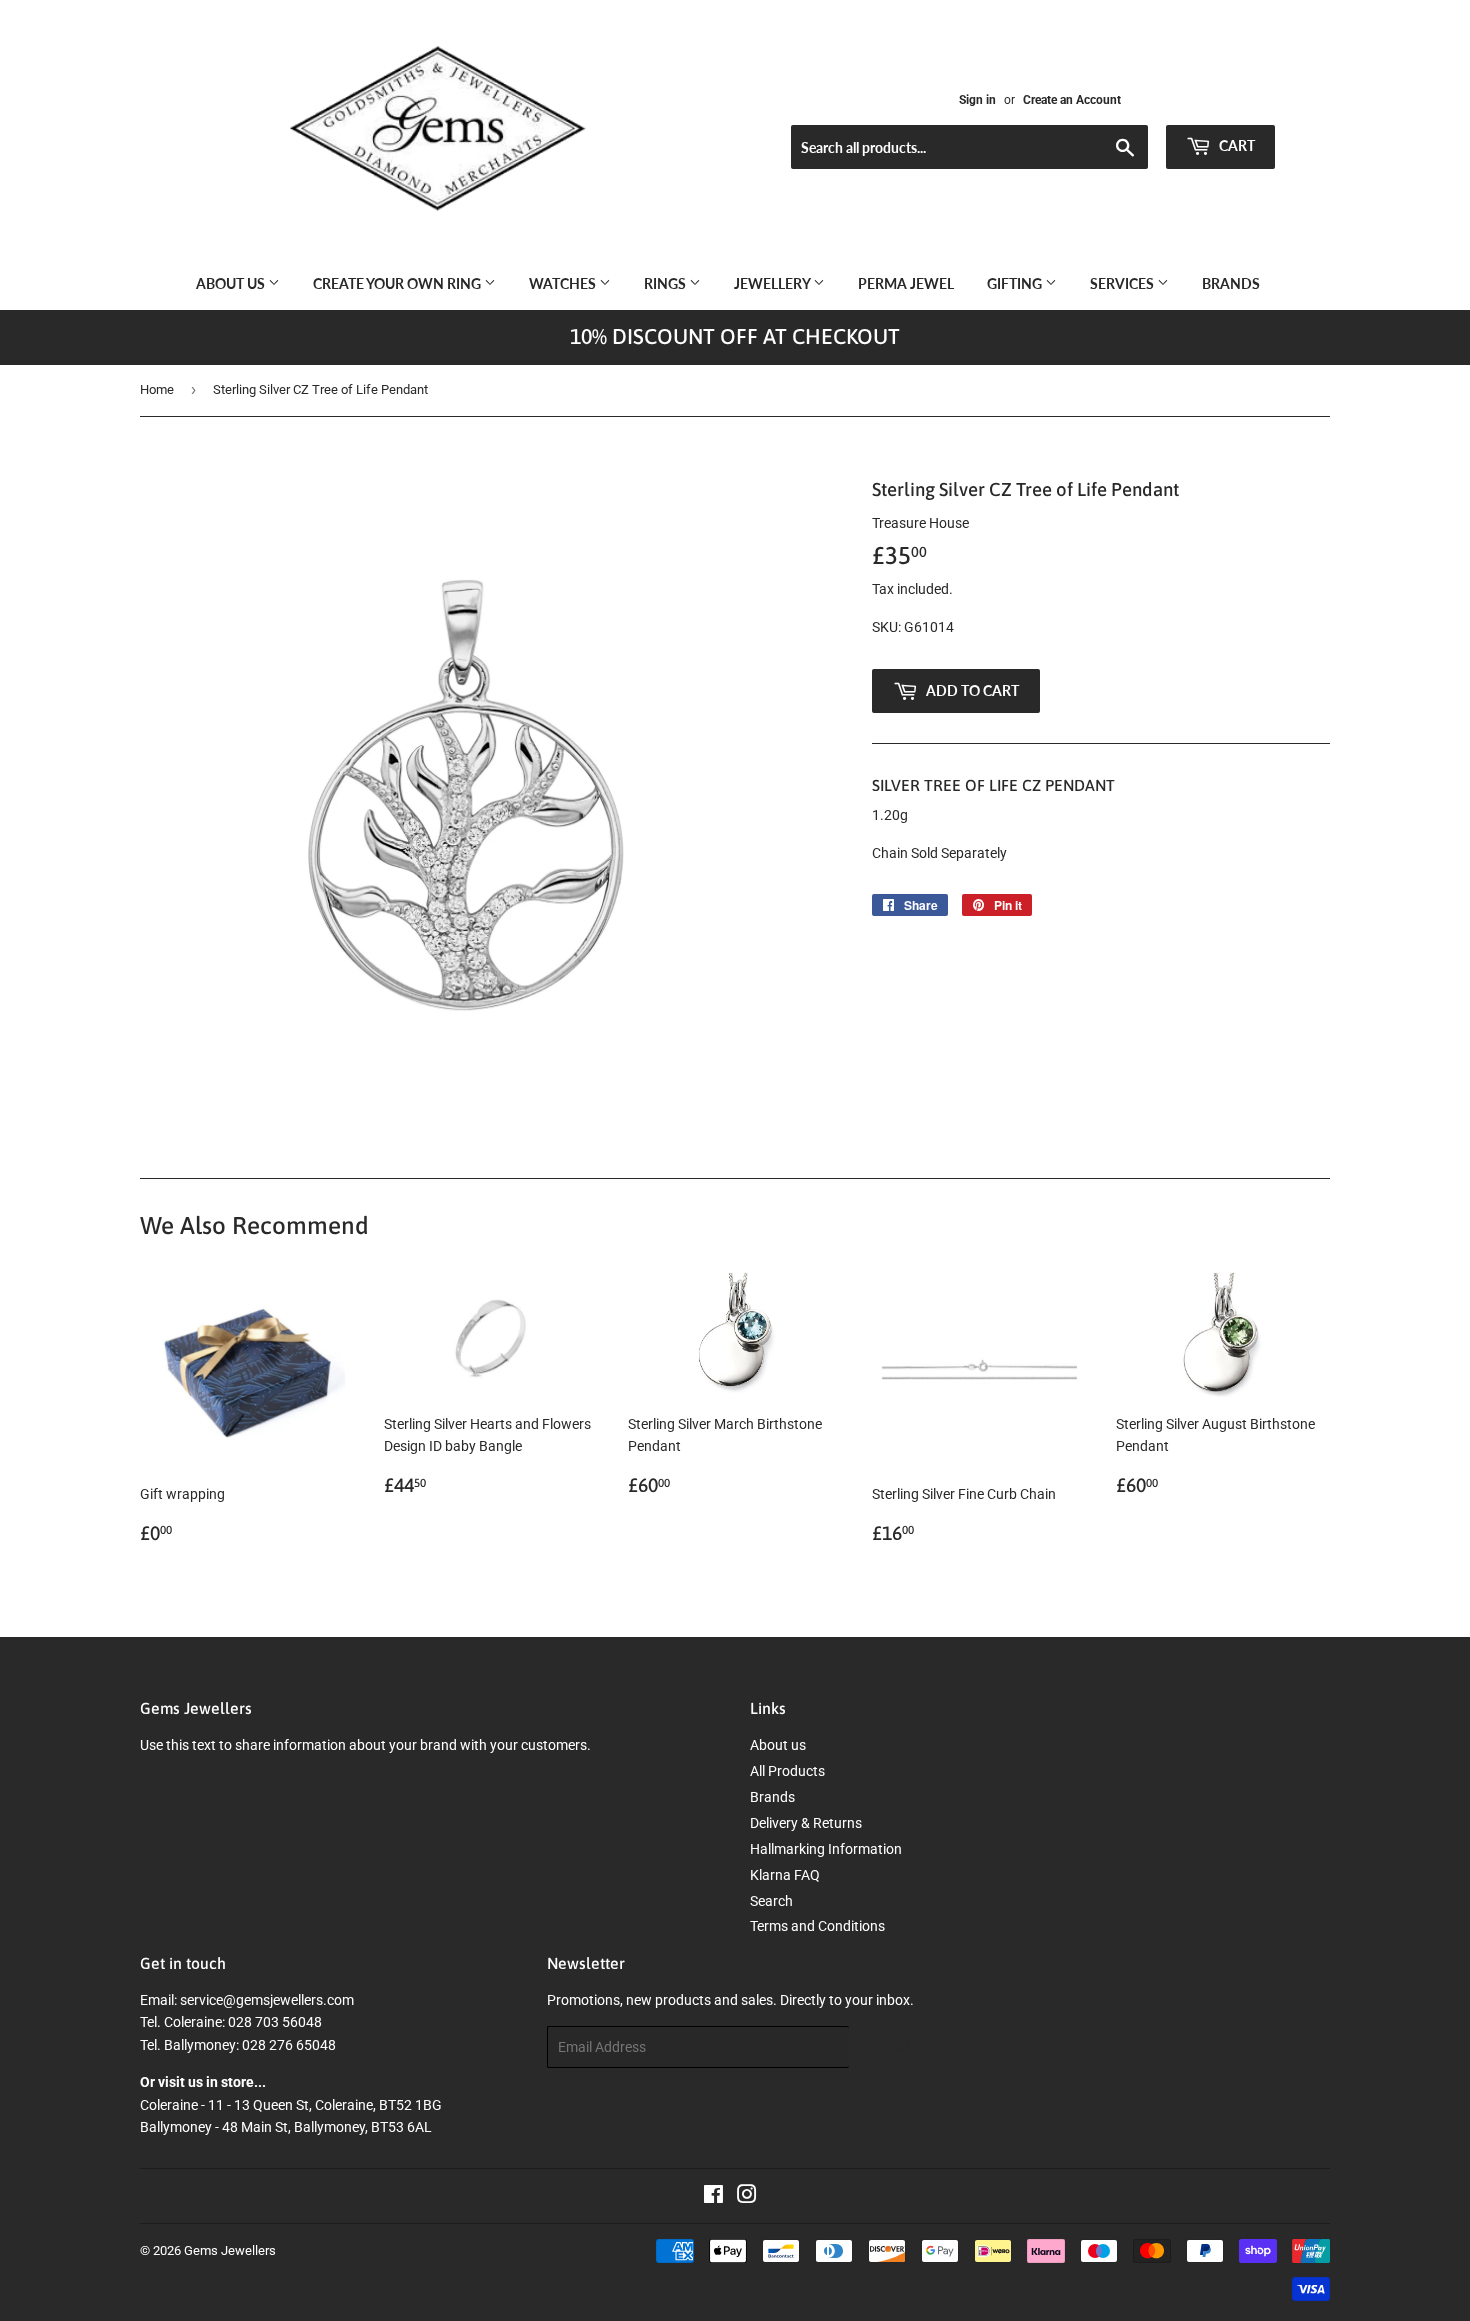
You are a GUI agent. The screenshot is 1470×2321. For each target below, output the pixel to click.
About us (232, 283)
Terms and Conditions (817, 1926)
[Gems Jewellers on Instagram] (747, 2197)
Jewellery (773, 283)
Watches (564, 283)
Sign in (977, 100)
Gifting (1016, 283)
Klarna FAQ (785, 1875)
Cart (1235, 145)
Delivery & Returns (806, 1823)
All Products (787, 1771)
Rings (666, 283)
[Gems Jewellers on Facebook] (713, 2197)
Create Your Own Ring (398, 283)
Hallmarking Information (826, 1849)
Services (1123, 283)
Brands (1231, 283)
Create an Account (1072, 100)
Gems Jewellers (230, 2250)
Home (157, 389)
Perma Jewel (906, 283)
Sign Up (886, 2047)
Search (771, 1901)
